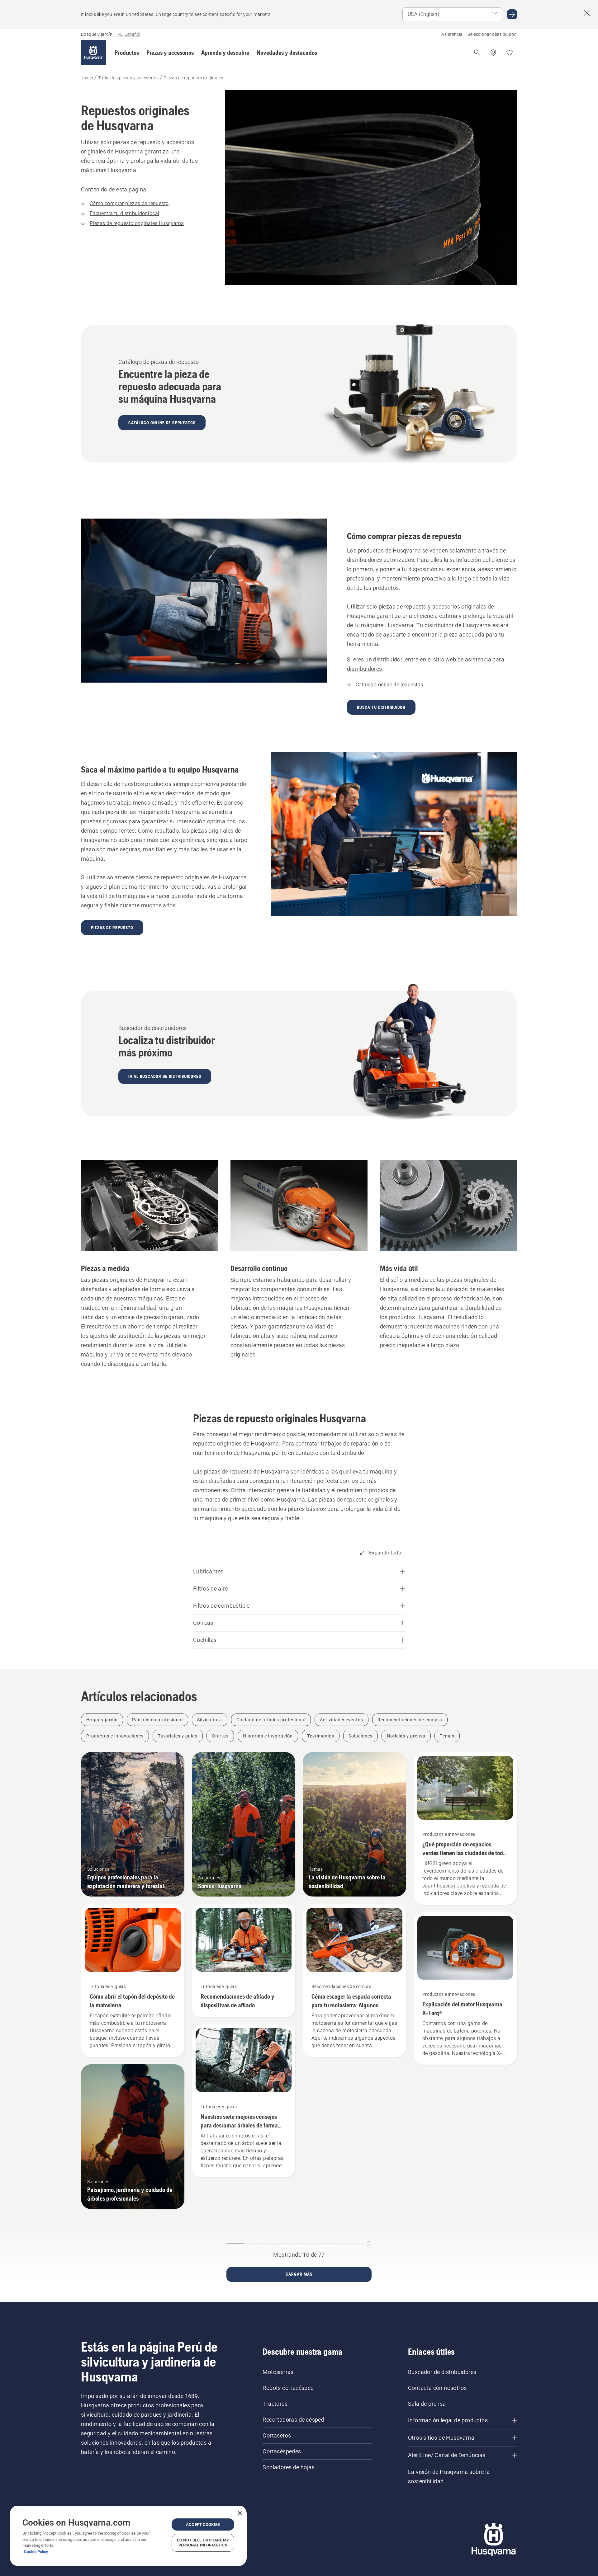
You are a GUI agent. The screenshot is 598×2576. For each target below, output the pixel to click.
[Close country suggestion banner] (587, 13)
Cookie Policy (36, 2552)
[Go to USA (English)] (512, 14)
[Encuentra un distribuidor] (493, 53)
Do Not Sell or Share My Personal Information (203, 2543)
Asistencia (452, 34)
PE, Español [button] (129, 34)
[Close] (240, 2513)
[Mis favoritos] (510, 53)
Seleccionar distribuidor (492, 34)
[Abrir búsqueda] (477, 53)
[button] (127, 53)
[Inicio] (93, 53)
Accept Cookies (203, 2524)
